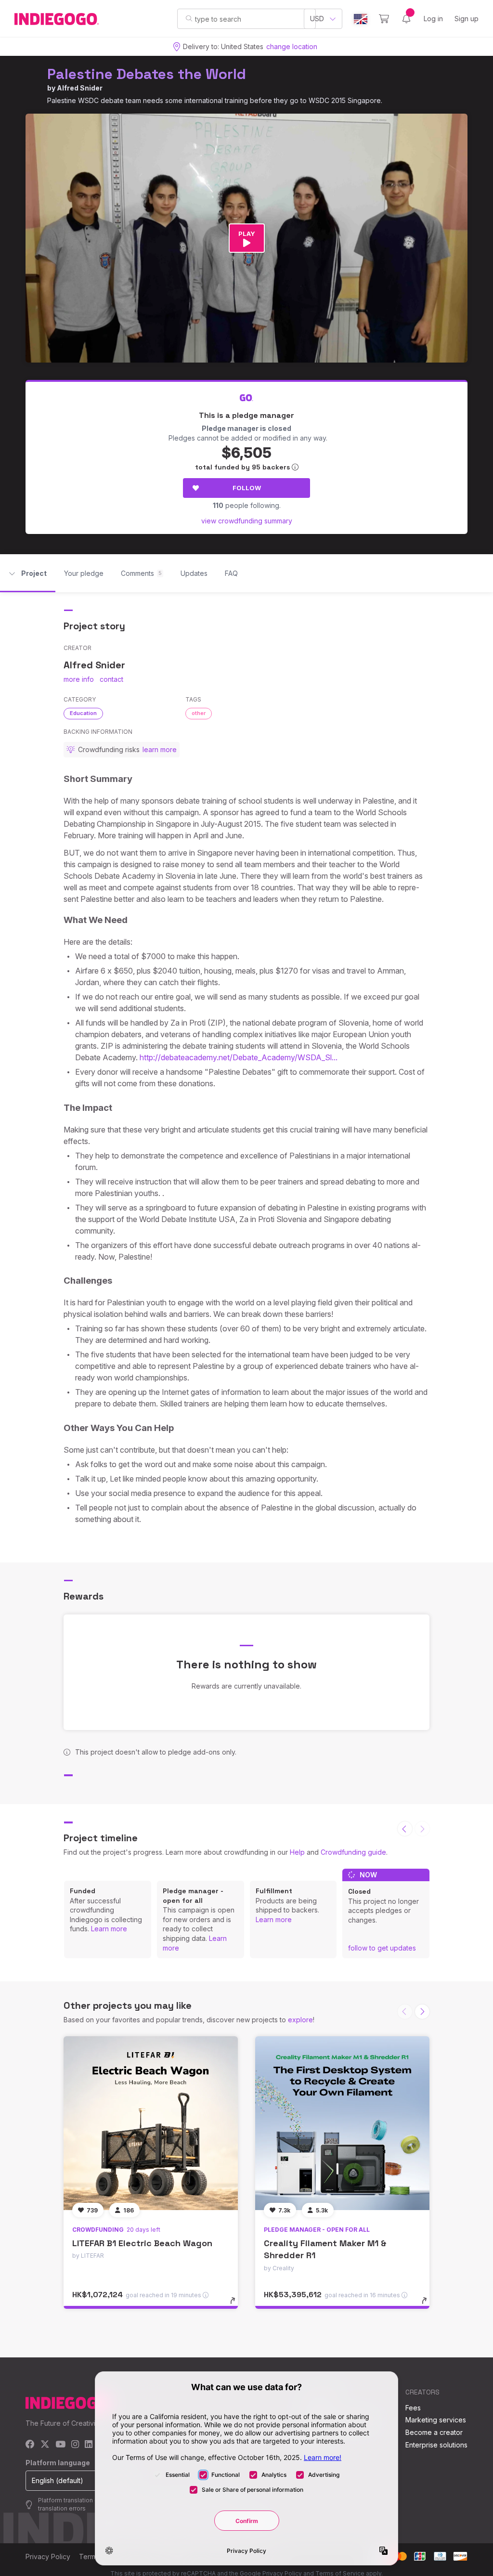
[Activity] (406, 19)
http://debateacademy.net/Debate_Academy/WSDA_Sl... (239, 1057)
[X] (45, 2445)
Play (247, 234)
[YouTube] (60, 2445)
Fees (413, 2408)
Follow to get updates (382, 1948)
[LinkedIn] (89, 2445)
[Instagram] (75, 2445)
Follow (247, 488)
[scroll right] (422, 2012)
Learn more (109, 1929)
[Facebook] (30, 2445)
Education (83, 713)
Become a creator (434, 2432)
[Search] (189, 18)
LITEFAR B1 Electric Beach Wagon (142, 2243)
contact (111, 679)
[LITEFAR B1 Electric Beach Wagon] (151, 2123)
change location (292, 46)
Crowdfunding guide (353, 1852)
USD (317, 19)
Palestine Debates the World (147, 74)
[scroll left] (405, 1829)
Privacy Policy (48, 2556)
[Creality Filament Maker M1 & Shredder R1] (342, 2123)
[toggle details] (237, 2305)
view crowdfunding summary (247, 521)
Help (297, 1852)
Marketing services (436, 2420)
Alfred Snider (80, 88)
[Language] (361, 19)
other (199, 713)
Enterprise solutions (436, 2445)
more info (79, 679)
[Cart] (384, 19)
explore (300, 2020)
